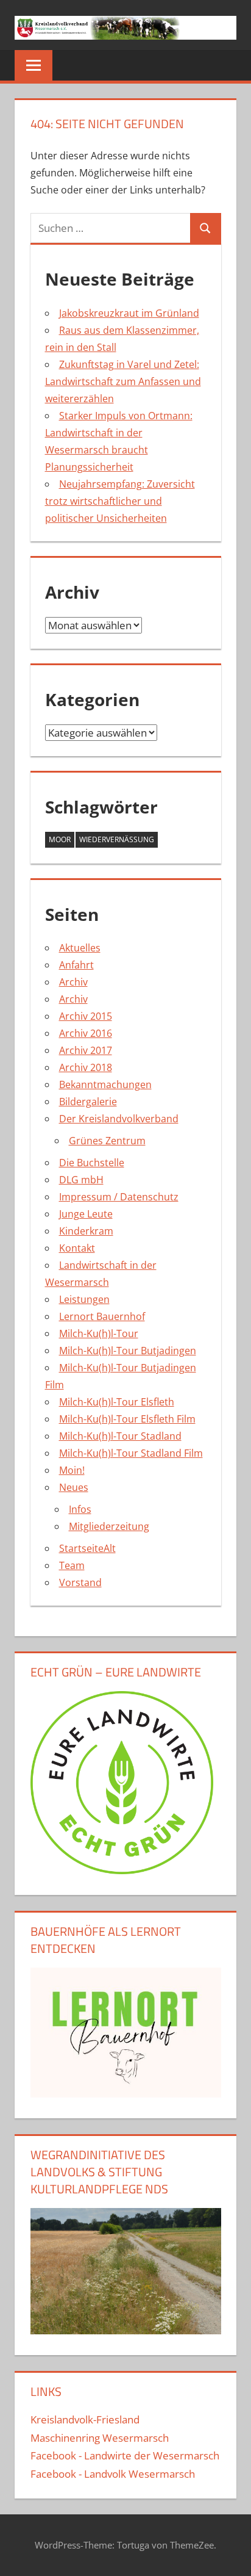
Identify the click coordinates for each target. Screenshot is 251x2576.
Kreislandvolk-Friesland (85, 2419)
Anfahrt (76, 965)
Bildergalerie (88, 1102)
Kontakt (77, 1248)
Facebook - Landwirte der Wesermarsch (125, 2455)
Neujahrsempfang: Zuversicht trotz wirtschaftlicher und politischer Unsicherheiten (120, 501)
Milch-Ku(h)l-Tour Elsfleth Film (127, 1419)
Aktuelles (80, 948)
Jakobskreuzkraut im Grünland (129, 313)
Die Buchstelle (92, 1163)
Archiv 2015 (86, 1016)
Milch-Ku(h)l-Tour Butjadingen (128, 1351)
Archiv (73, 982)
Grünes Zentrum (107, 1141)
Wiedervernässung (117, 839)
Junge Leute (86, 1214)
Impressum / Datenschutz (119, 1197)
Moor (60, 839)
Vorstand (80, 1582)
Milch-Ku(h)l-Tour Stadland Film (131, 1453)
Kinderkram (86, 1231)
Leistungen (84, 1299)
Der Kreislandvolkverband (119, 1119)
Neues (74, 1487)
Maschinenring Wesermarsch (100, 2438)
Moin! (72, 1470)
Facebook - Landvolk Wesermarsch (113, 2474)
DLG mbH (81, 1180)
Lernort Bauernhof (102, 1316)
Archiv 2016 (86, 1033)
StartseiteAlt (87, 1548)
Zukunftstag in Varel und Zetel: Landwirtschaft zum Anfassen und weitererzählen (123, 381)
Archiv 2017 (86, 1050)
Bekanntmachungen (105, 1084)
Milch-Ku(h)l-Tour (99, 1333)
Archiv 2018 (86, 1067)
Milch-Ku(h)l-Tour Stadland (120, 1436)
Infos (80, 1509)
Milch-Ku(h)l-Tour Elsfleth (117, 1402)
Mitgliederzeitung (109, 1526)
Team (72, 1565)
